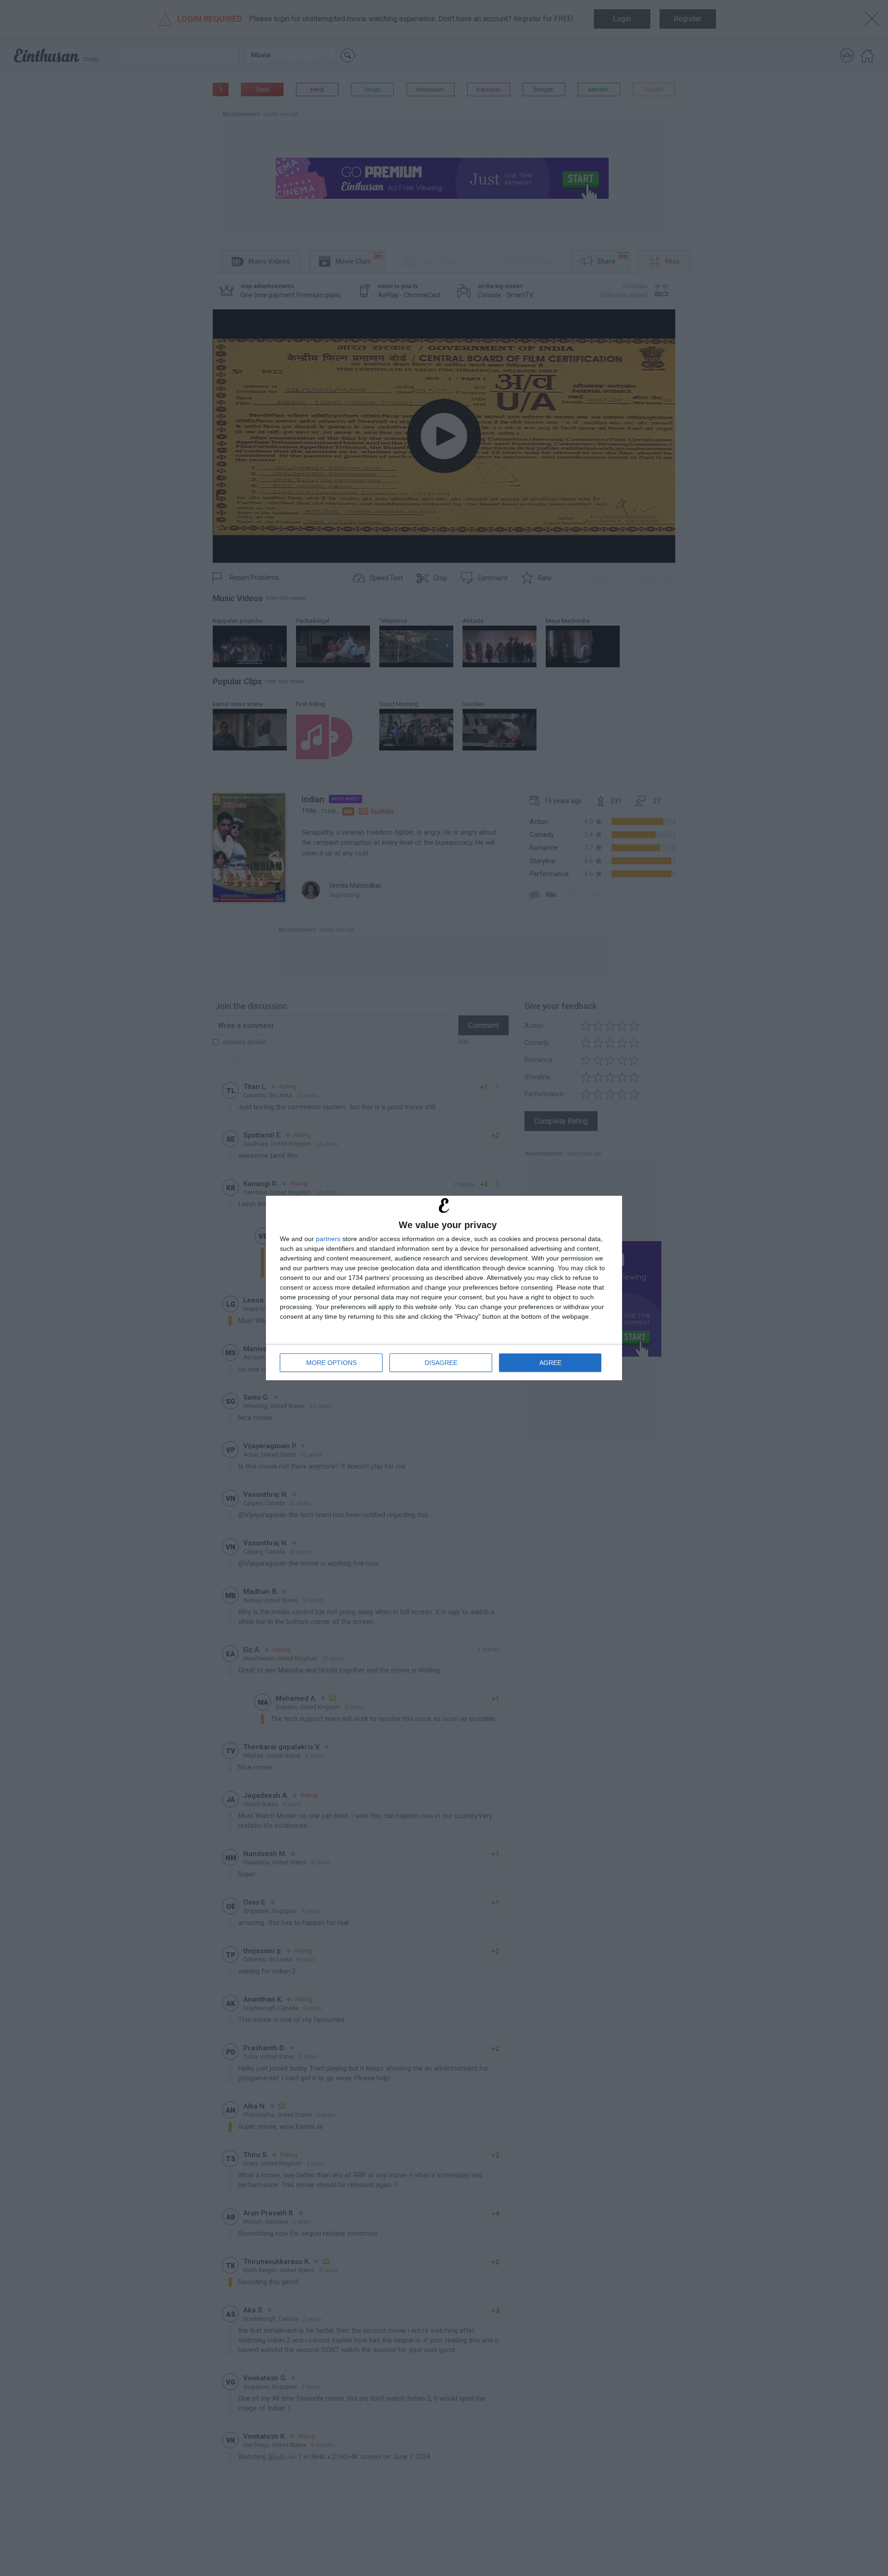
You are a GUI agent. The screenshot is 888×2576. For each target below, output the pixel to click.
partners (328, 1239)
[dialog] (444, 1288)
